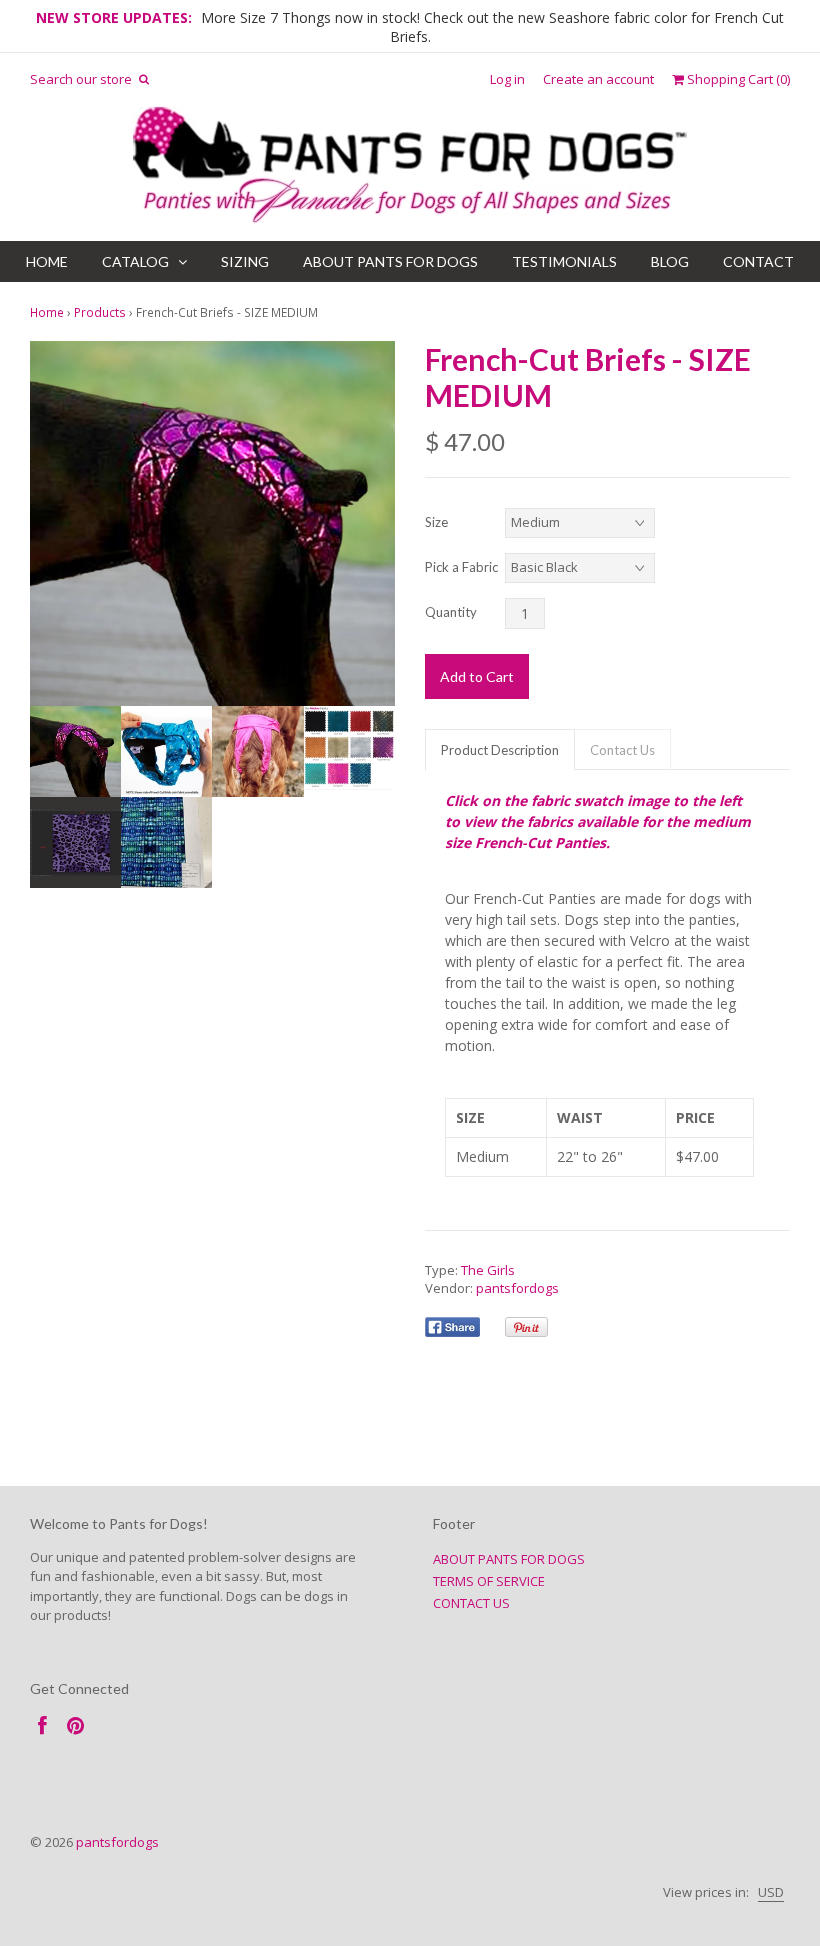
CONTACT (758, 261)
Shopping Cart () (737, 79)
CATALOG (135, 261)
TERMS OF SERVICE (489, 1581)
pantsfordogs (517, 1288)
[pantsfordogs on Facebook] (42, 1725)
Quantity (451, 612)
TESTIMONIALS (564, 261)
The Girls (488, 1270)
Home (47, 312)
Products (100, 312)
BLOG (670, 261)
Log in (507, 79)
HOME (47, 261)
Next (375, 524)
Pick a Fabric (461, 567)
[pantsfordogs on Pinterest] (75, 1725)
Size (436, 522)
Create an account (598, 79)
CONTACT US (471, 1603)
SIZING (245, 261)
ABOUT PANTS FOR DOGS (390, 261)
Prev (50, 524)
